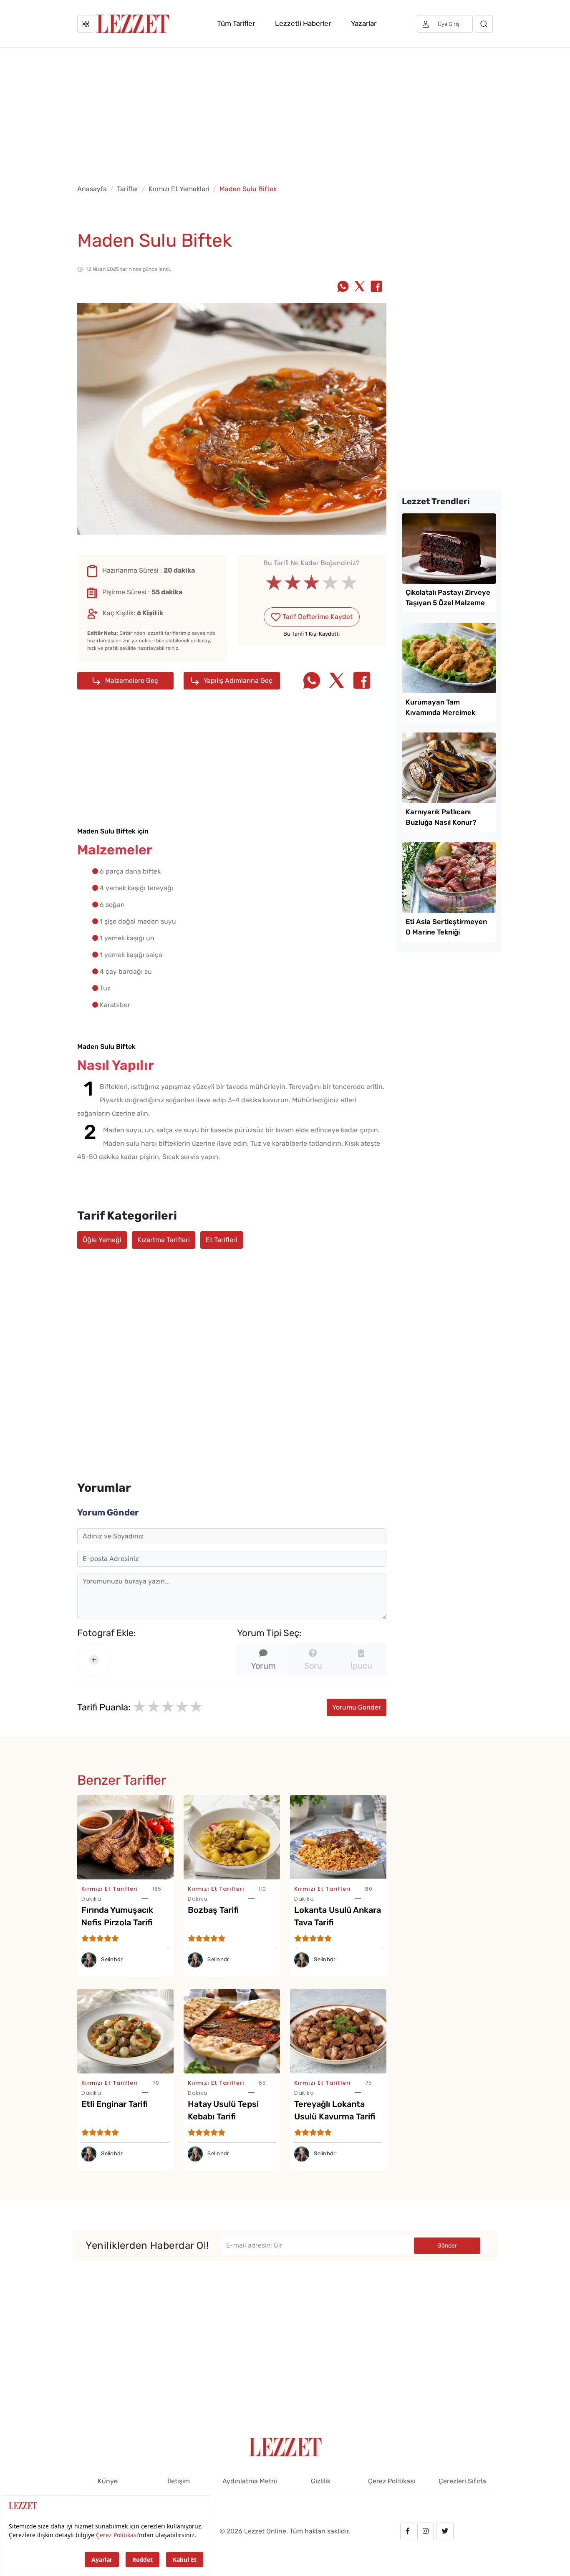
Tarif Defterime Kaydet (317, 617)
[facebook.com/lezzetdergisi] (408, 2531)
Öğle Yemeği (102, 1240)
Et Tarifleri (222, 1240)
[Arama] (484, 24)
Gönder (447, 2246)
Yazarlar (364, 23)
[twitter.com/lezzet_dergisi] (445, 2531)
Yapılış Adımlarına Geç (237, 681)
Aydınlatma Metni (250, 2481)
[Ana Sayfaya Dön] (285, 2446)
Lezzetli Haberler (303, 23)
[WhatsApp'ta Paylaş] (343, 287)
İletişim (179, 2481)
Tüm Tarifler (236, 23)
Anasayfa (92, 189)
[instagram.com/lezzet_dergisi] (426, 2531)
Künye (108, 2481)
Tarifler (128, 189)
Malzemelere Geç (131, 681)
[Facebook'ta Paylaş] (376, 287)
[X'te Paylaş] (360, 287)
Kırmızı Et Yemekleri (179, 189)
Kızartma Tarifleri (164, 1240)
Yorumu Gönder (357, 1707)
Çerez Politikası (392, 2481)
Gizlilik (321, 2481)
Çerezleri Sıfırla (462, 2481)
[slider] (311, 583)
